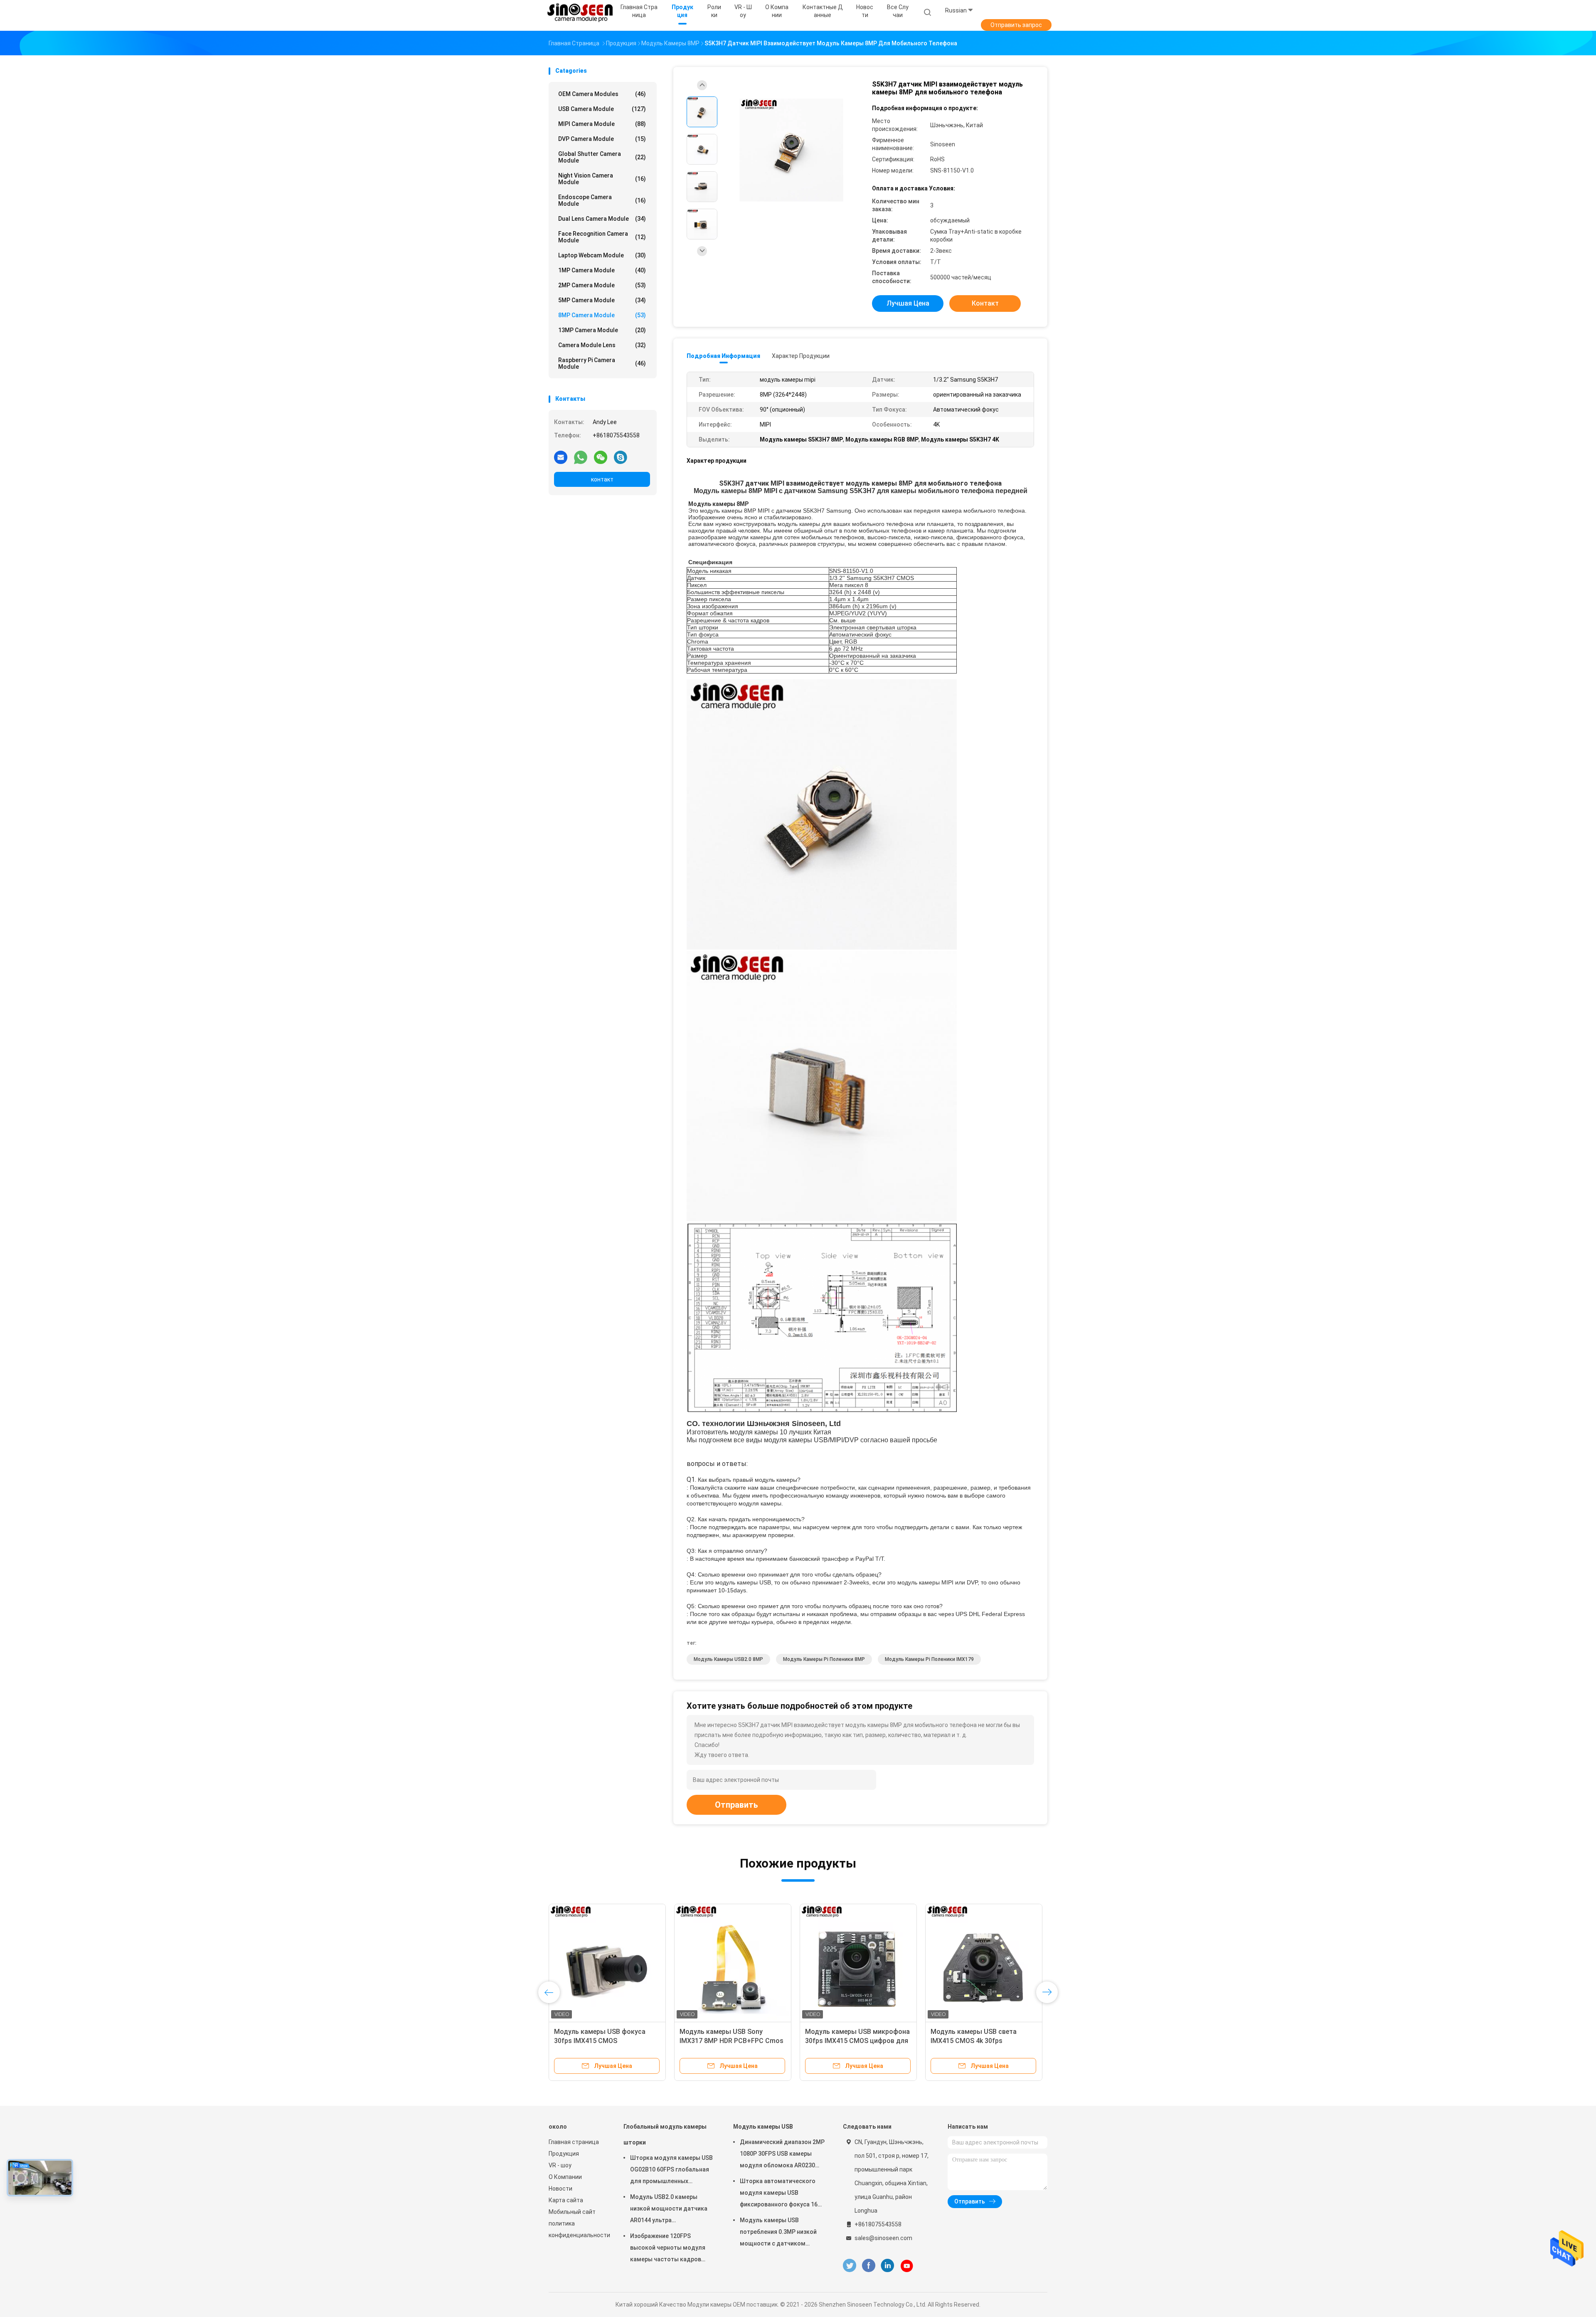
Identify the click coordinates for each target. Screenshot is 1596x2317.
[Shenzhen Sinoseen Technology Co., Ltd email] (561, 457)
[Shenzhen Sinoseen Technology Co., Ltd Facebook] (868, 2266)
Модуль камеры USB (763, 2127)
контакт (602, 479)
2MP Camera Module (602, 285)
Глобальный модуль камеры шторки (665, 2134)
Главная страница (574, 2142)
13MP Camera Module (602, 330)
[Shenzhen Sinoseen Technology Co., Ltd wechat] (601, 457)
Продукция (564, 2154)
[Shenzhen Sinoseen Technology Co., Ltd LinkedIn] (888, 2266)
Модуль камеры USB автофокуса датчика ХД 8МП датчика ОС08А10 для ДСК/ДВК (857, 2041)
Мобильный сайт (572, 2212)
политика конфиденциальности (578, 2229)
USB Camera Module (602, 109)
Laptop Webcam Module (602, 255)
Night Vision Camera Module (602, 179)
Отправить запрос (1016, 25)
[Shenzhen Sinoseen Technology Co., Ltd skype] (621, 457)
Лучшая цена (908, 303)
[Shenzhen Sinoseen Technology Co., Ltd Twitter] (850, 2266)
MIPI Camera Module (602, 124)
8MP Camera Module (602, 315)
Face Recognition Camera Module (602, 237)
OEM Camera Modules (602, 94)
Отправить (736, 1805)
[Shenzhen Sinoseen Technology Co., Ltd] (581, 12)
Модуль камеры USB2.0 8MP (728, 1659)
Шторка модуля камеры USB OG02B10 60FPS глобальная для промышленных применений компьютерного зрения (671, 2171)
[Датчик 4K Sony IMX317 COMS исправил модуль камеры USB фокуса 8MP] (607, 1962)
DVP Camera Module (602, 139)
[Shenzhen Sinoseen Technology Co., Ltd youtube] (907, 2266)
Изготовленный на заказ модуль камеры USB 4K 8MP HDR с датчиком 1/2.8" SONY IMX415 (732, 2041)
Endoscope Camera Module (602, 200)
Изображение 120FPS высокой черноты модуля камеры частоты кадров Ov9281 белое (668, 2249)
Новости (560, 2189)
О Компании (565, 2177)
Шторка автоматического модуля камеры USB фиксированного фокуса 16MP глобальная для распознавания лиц (783, 2194)
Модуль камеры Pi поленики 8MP (824, 1659)
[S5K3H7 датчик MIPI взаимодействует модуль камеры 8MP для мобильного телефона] (791, 150)
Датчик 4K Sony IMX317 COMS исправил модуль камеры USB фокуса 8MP (602, 2041)
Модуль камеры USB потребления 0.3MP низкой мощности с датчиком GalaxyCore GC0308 (778, 2233)
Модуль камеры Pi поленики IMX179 (929, 1659)
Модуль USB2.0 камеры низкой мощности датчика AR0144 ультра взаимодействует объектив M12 (670, 2210)
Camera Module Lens (602, 345)
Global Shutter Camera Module (602, 157)
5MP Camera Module (602, 300)
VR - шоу (560, 2165)
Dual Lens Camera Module (602, 219)
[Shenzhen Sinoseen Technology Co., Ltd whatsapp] (581, 457)
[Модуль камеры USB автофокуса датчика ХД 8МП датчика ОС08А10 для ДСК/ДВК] (858, 1962)
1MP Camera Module (602, 270)
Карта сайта (566, 2200)
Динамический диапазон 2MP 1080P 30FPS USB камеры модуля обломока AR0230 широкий (782, 2155)
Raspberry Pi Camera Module (602, 363)
